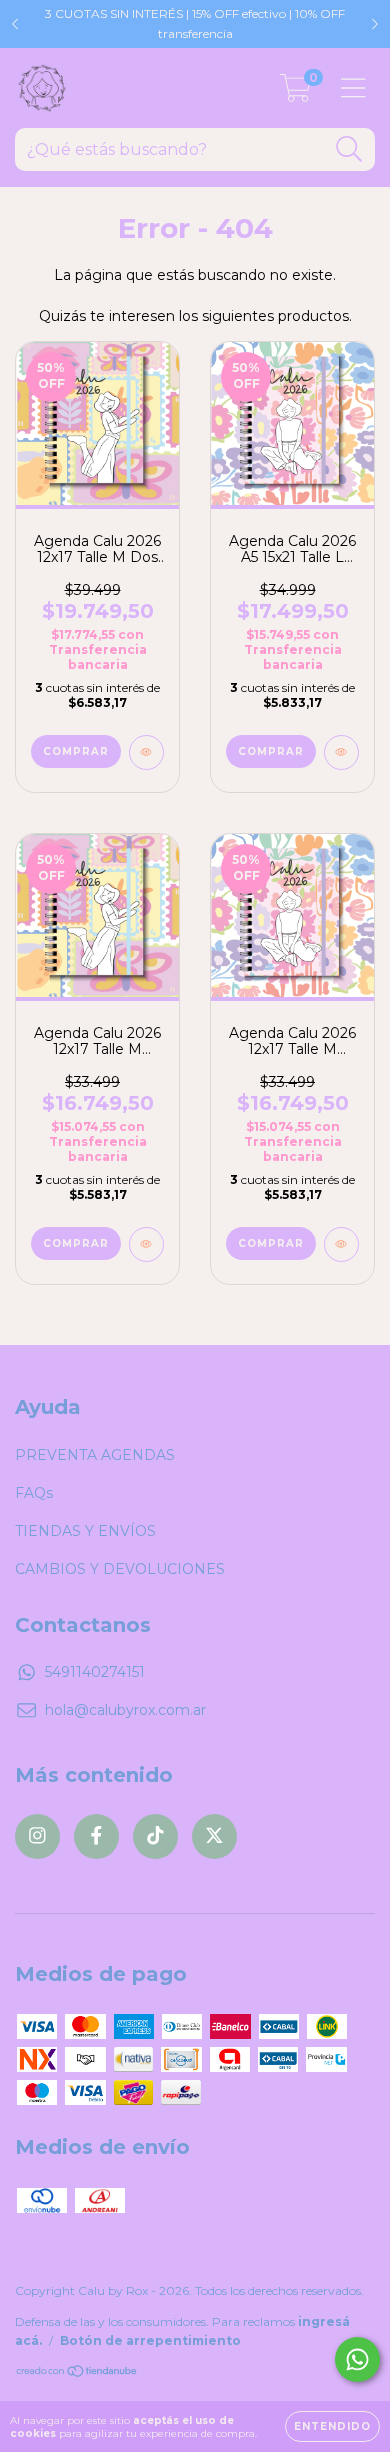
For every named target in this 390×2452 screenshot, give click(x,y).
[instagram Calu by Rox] (37, 1836)
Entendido (332, 2426)
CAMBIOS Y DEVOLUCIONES (120, 1569)
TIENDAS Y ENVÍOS (85, 1531)
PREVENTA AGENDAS (95, 1455)
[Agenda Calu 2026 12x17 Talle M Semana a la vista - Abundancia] (146, 1244)
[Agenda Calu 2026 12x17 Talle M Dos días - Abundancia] (146, 752)
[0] (295, 93)
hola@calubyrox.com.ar (125, 1710)
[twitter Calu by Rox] (214, 1836)
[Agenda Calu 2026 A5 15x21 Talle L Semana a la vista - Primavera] (341, 752)
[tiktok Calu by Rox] (155, 1836)
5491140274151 (95, 1672)
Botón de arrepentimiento (150, 2340)
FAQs (34, 1493)
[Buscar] (349, 149)
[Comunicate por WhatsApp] (357, 2359)
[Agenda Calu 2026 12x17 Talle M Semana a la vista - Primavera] (341, 1244)
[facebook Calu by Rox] (96, 1836)
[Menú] (353, 88)
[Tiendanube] (77, 2373)
